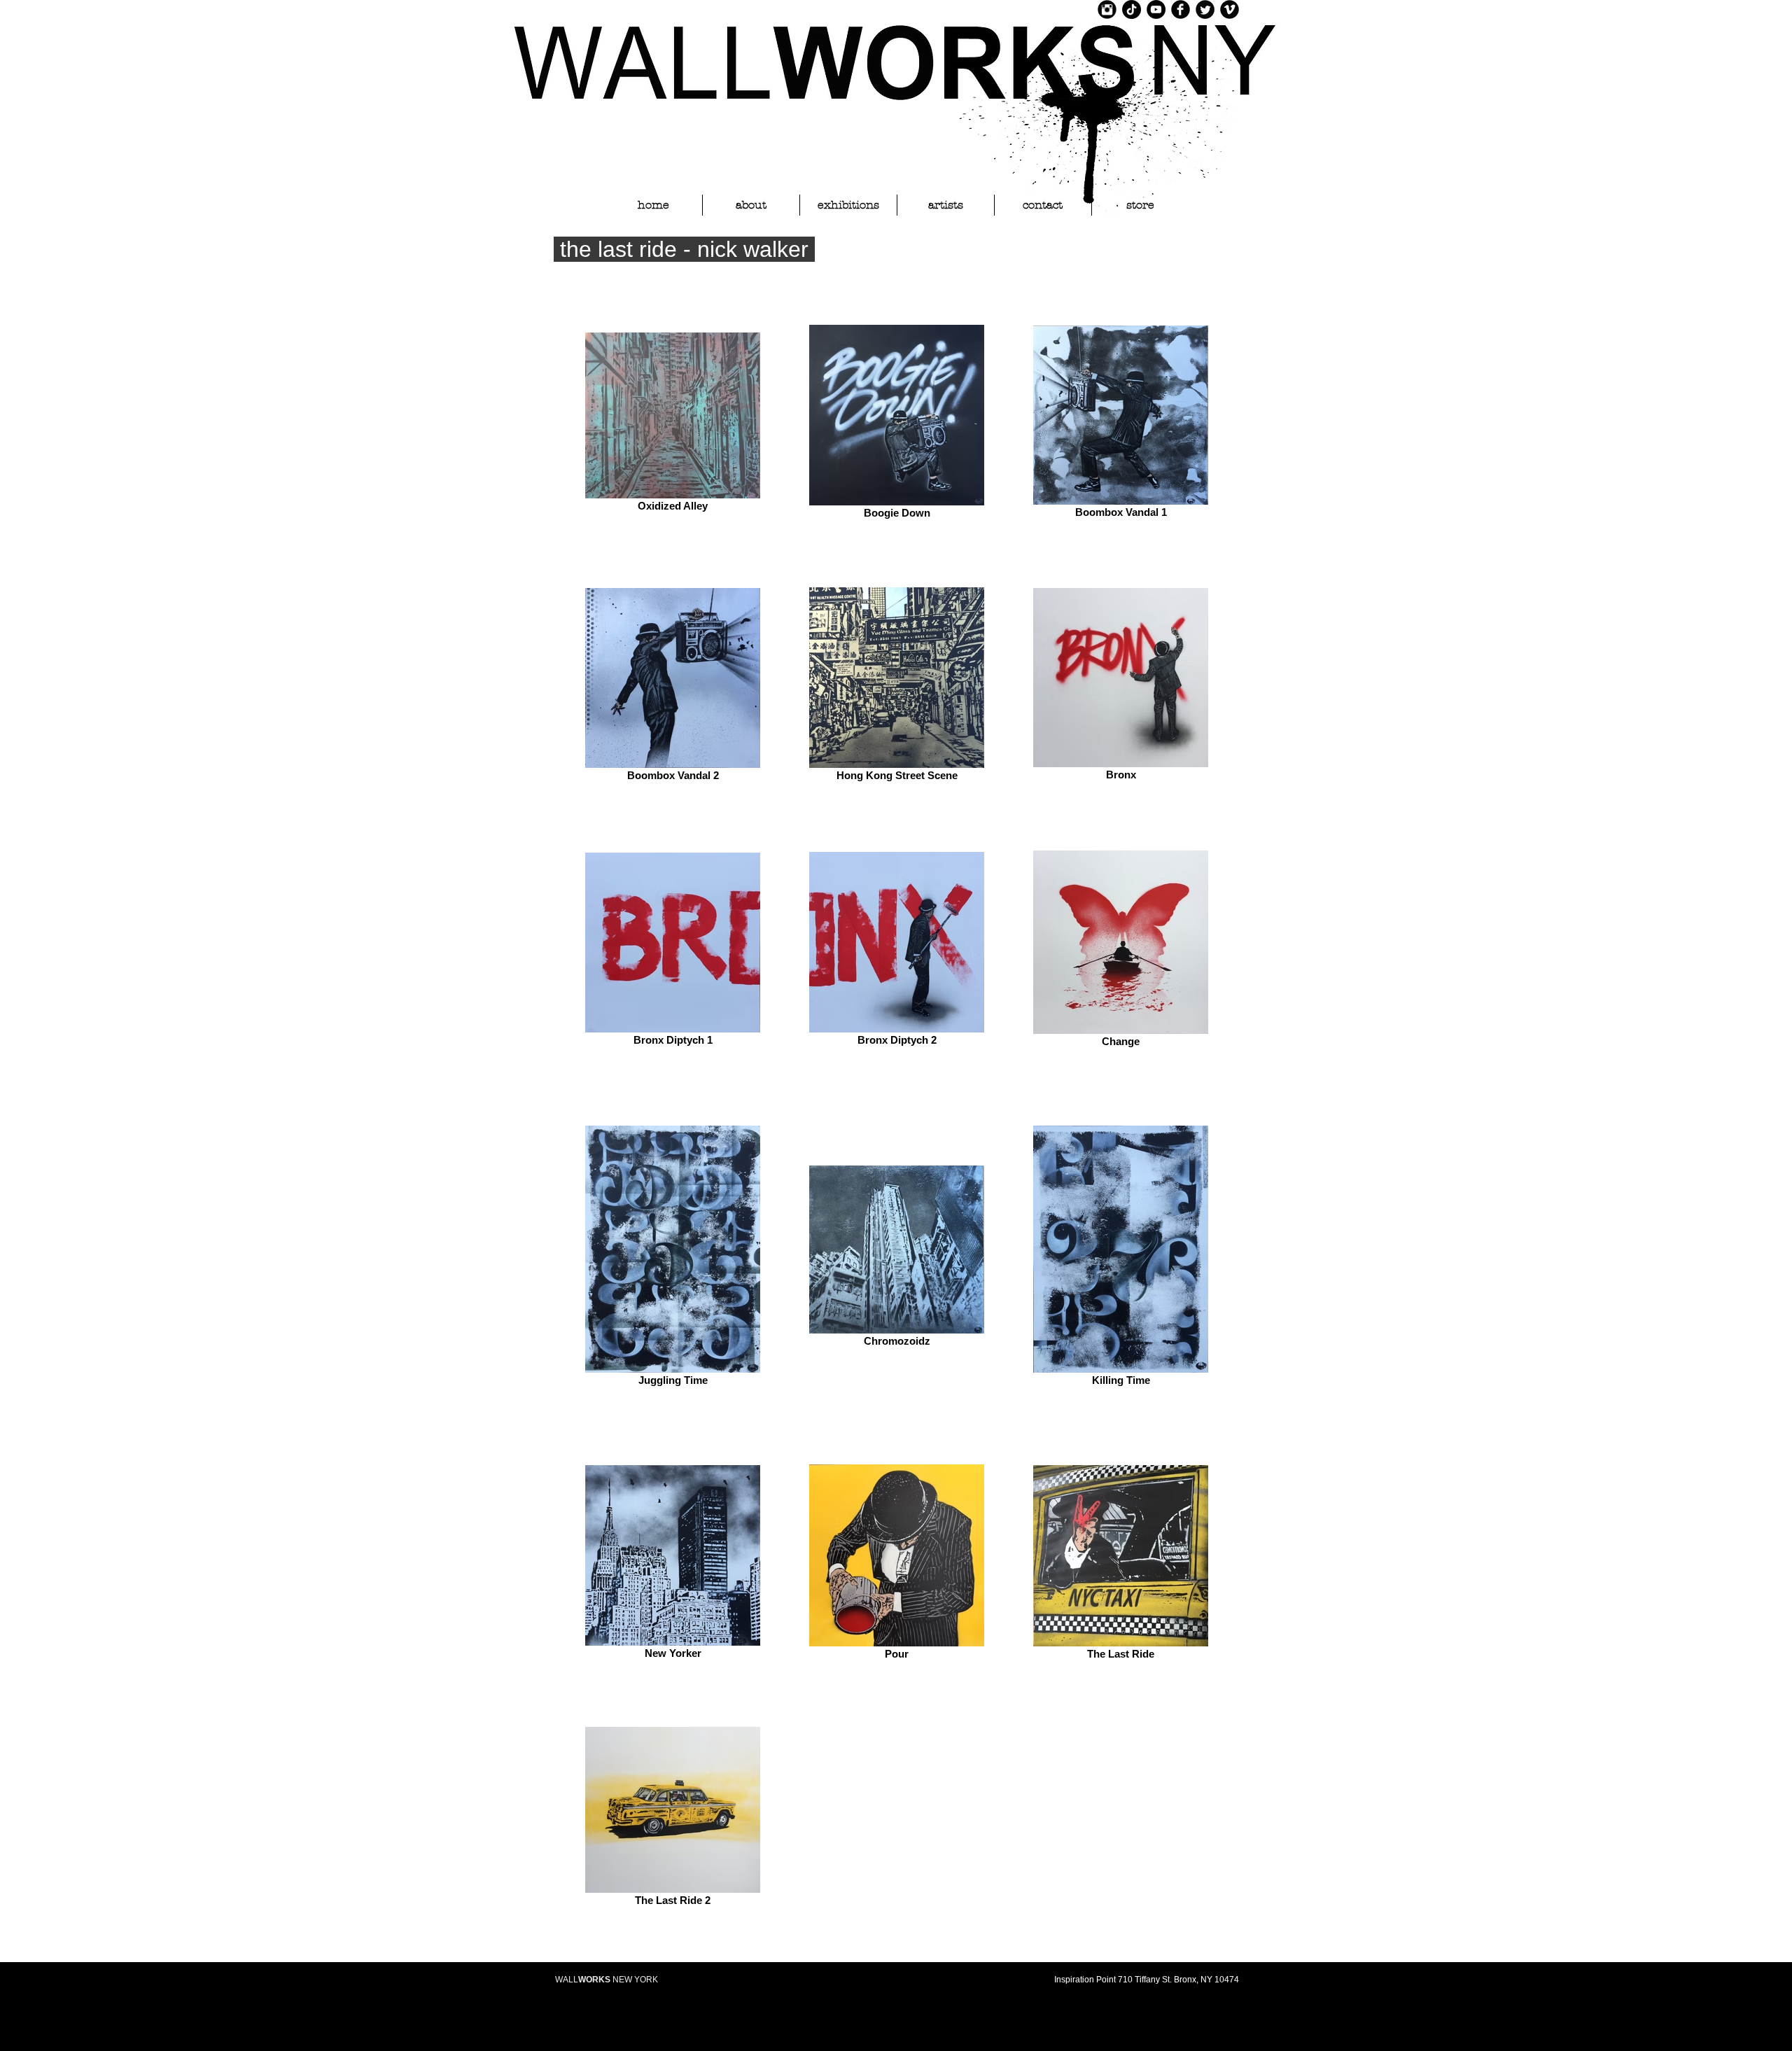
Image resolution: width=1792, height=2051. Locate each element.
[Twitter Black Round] (1205, 9)
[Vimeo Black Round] (1230, 9)
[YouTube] (1156, 9)
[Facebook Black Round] (1181, 9)
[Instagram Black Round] (1107, 9)
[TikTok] (1132, 9)
